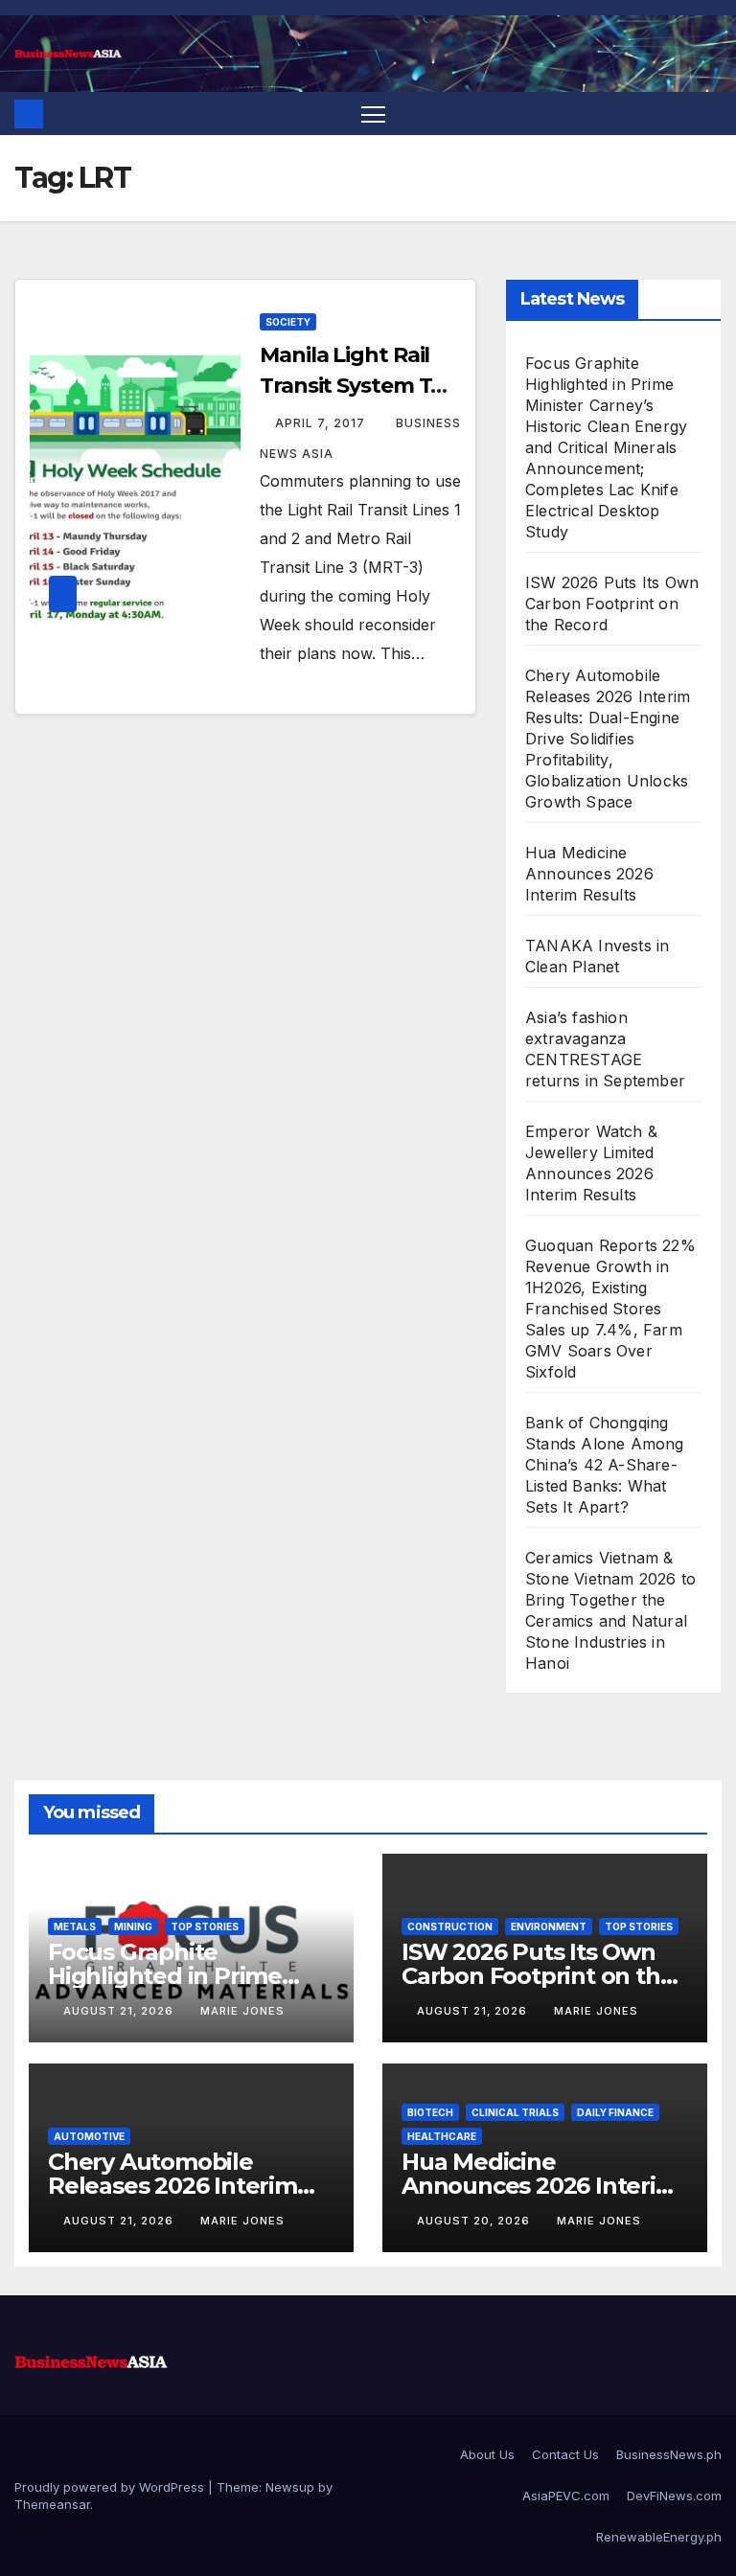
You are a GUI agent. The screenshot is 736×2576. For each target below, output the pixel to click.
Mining (133, 1926)
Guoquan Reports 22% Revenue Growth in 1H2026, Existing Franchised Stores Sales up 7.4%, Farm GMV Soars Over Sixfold (610, 1309)
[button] (709, 114)
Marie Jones (242, 2011)
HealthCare (442, 2136)
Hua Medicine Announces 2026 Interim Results (589, 874)
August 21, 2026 (120, 2011)
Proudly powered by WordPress (111, 2487)
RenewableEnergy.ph (659, 2537)
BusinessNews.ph (669, 2454)
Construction (450, 1926)
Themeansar (52, 2504)
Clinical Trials (515, 2112)
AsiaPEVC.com (566, 2496)
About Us (487, 2454)
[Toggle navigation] (373, 114)
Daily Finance (615, 2112)
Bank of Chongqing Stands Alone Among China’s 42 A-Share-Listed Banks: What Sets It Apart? (605, 1465)
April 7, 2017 (322, 423)
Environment (549, 1926)
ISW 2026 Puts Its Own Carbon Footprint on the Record (612, 604)
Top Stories (205, 1926)
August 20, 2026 (475, 2221)
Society (288, 322)
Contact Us (565, 2454)
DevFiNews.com (674, 2496)
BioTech (430, 2112)
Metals (75, 1926)
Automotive (89, 2136)
